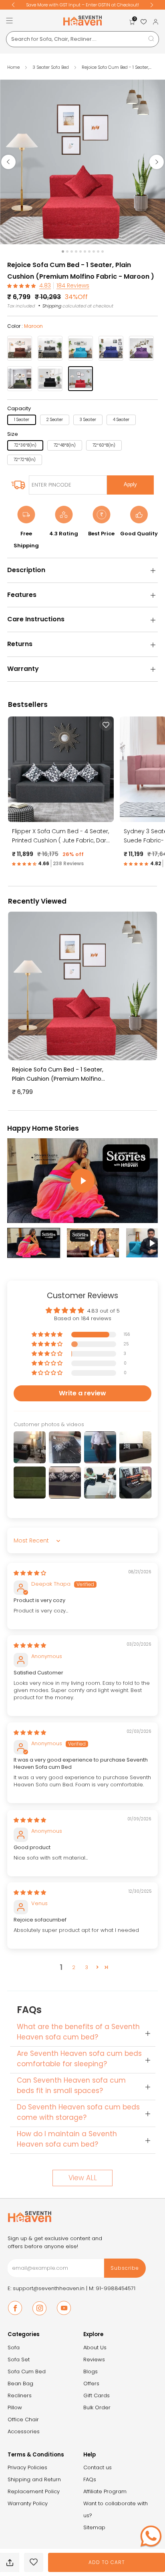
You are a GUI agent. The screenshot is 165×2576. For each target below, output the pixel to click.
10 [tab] (103, 251)
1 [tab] (63, 251)
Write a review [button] (82, 1393)
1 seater (22, 420)
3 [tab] (72, 251)
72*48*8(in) (65, 445)
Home (13, 67)
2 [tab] (67, 251)
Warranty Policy (28, 2503)
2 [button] (74, 1967)
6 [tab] (85, 251)
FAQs (90, 2479)
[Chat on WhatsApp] (151, 2536)
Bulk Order (97, 2407)
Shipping (52, 306)
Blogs (91, 2371)
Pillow (15, 2407)
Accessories (24, 2431)
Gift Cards (97, 2395)
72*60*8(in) (104, 445)
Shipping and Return (34, 2479)
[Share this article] (10, 2562)
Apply (130, 484)
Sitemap (94, 2527)
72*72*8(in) (25, 460)
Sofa (14, 2348)
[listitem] (82, 5)
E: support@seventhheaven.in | (48, 2288)
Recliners (20, 2395)
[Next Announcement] (152, 5)
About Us (95, 2348)
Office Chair (23, 2419)
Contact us (98, 2467)
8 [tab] (94, 251)
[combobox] (82, 39)
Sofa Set (19, 2360)
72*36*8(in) (25, 445)
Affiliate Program (105, 2491)
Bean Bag (20, 2383)
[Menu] (9, 21)
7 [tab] (89, 251)
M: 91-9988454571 (112, 2288)
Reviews (94, 2360)
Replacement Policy (34, 2491)
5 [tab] (80, 251)
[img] (30, 1573)
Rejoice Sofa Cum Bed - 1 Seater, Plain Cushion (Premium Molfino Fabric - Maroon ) (58, 1074)
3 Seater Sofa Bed (51, 67)
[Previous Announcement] (13, 5)
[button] (22, 286)
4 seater (121, 420)
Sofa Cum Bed (27, 2371)
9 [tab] (98, 251)
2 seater (55, 420)
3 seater (88, 420)
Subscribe (125, 2268)
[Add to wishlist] (34, 2562)
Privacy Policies (27, 2467)
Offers (91, 2383)
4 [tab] (76, 251)
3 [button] (87, 1967)
